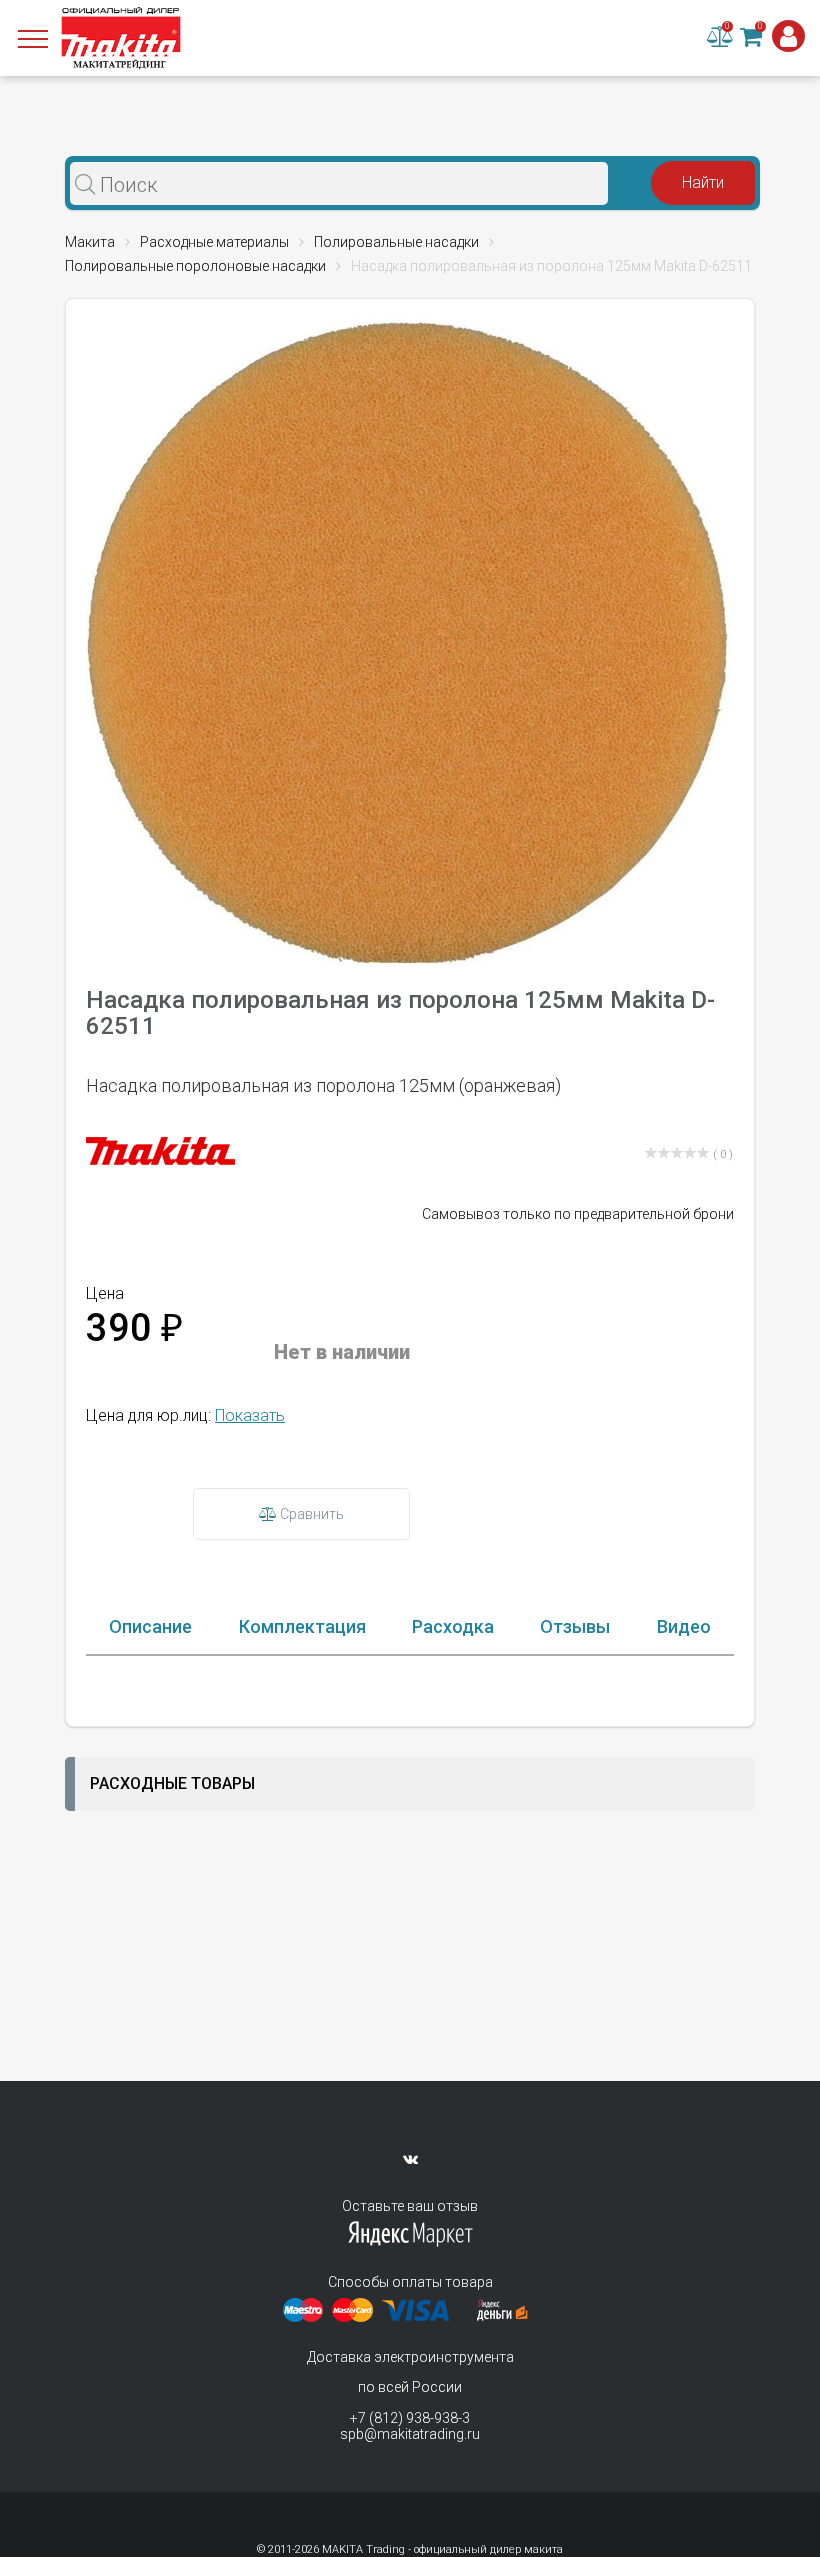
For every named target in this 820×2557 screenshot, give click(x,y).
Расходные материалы (214, 242)
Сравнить (310, 1514)
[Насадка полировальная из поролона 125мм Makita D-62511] (410, 641)
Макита (90, 242)
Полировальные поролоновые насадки (195, 266)
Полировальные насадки (396, 242)
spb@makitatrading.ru (410, 2434)
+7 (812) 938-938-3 (410, 2418)
